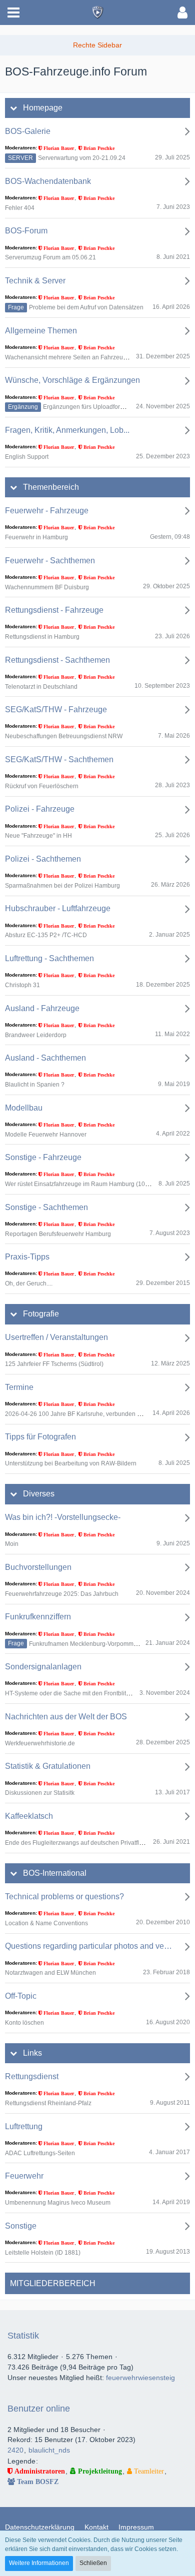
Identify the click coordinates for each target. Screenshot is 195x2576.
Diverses (39, 1494)
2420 (15, 2450)
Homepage (43, 108)
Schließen (93, 2563)
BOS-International (55, 1873)
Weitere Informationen (39, 2563)
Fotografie (41, 1314)
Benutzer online (39, 2409)
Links (32, 2053)
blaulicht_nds (49, 2450)
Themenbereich (51, 487)
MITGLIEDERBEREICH (53, 2283)
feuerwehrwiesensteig (140, 2378)
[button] (13, 12)
